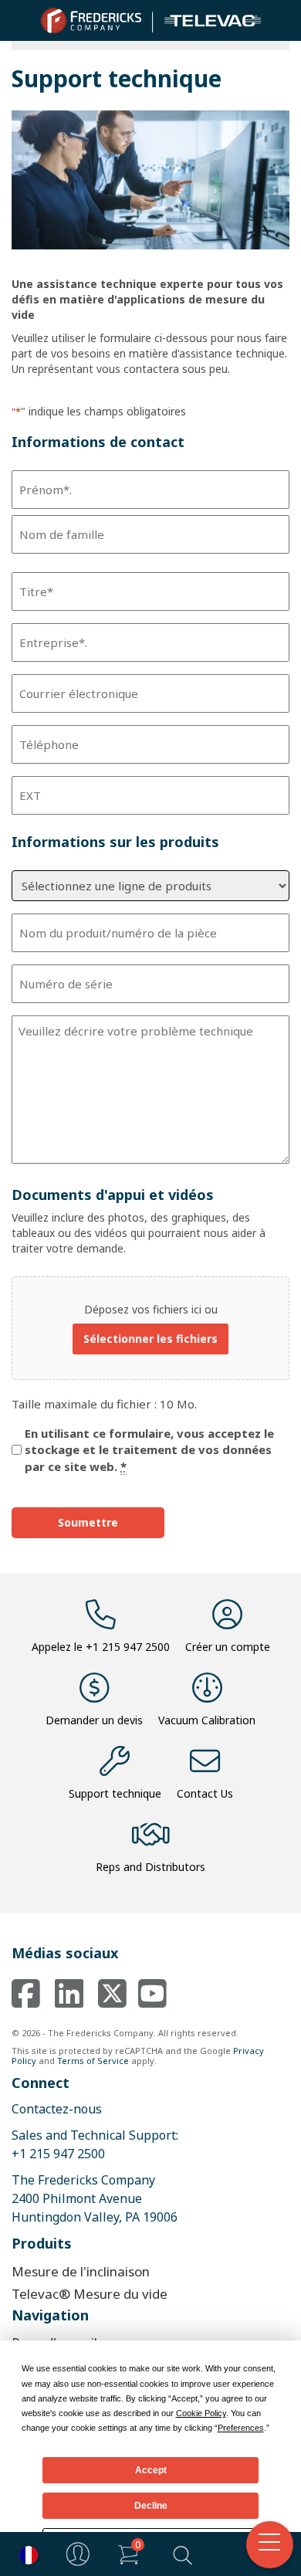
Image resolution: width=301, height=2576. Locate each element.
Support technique (115, 1793)
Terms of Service (93, 2061)
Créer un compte (228, 1647)
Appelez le (101, 1647)
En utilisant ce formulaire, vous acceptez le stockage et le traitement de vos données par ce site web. (149, 1450)
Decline (151, 2506)
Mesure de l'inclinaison (81, 2271)
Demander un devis (94, 1720)
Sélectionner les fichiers (150, 1339)
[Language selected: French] (25, 2554)
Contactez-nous (57, 2109)
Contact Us (205, 1793)
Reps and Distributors (150, 1867)
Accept (151, 2470)
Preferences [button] (241, 2428)
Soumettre (88, 1522)
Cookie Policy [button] (201, 2413)
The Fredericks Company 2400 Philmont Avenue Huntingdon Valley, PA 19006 (95, 2198)
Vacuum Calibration (207, 1720)
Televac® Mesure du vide (90, 2294)
